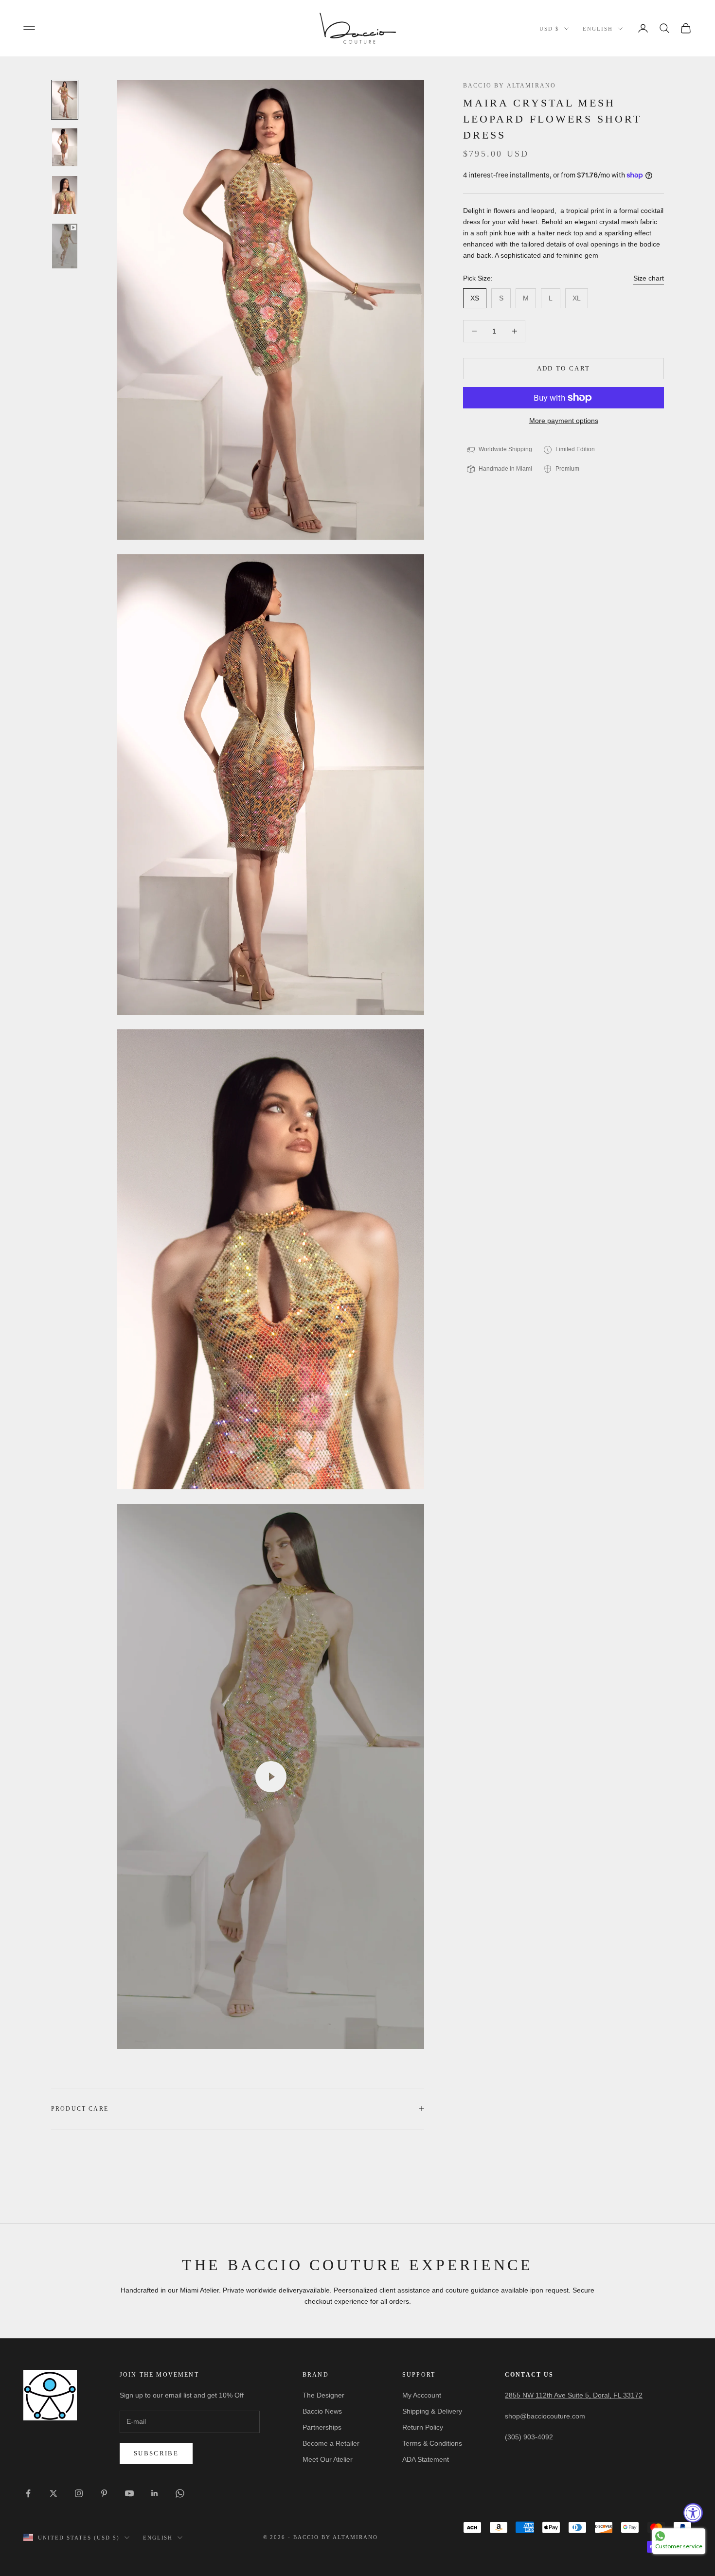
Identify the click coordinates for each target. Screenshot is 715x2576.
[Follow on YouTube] (129, 2493)
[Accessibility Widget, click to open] (693, 2513)
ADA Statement (426, 2459)
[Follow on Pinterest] (104, 2493)
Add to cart (564, 368)
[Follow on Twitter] (54, 2493)
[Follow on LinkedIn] (155, 2493)
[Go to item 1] (65, 100)
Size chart (649, 279)
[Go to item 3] (65, 195)
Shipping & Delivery (432, 2411)
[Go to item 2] (65, 147)
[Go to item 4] (65, 246)
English (598, 29)
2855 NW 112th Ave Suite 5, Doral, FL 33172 (574, 2395)
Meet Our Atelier (328, 2459)
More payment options (564, 421)
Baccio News (322, 2411)
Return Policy (423, 2427)
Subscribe (156, 2453)
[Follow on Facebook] (28, 2493)
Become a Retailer (331, 2443)
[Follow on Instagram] (79, 2493)
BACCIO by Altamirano (509, 86)
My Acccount (422, 2395)
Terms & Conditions (432, 2443)
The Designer (323, 2395)
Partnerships (322, 2427)
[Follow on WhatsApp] (180, 2493)
